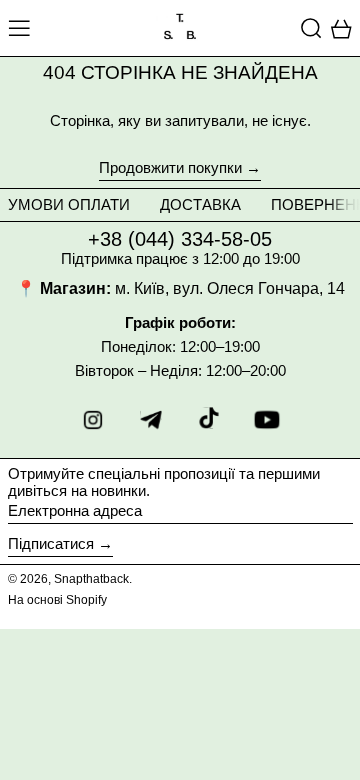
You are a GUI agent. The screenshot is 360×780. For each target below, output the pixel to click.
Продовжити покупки (170, 168)
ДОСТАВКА (200, 204)
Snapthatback (91, 579)
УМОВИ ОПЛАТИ (69, 204)
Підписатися (51, 543)
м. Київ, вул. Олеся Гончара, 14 (230, 288)
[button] (311, 28)
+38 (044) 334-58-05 (180, 239)
